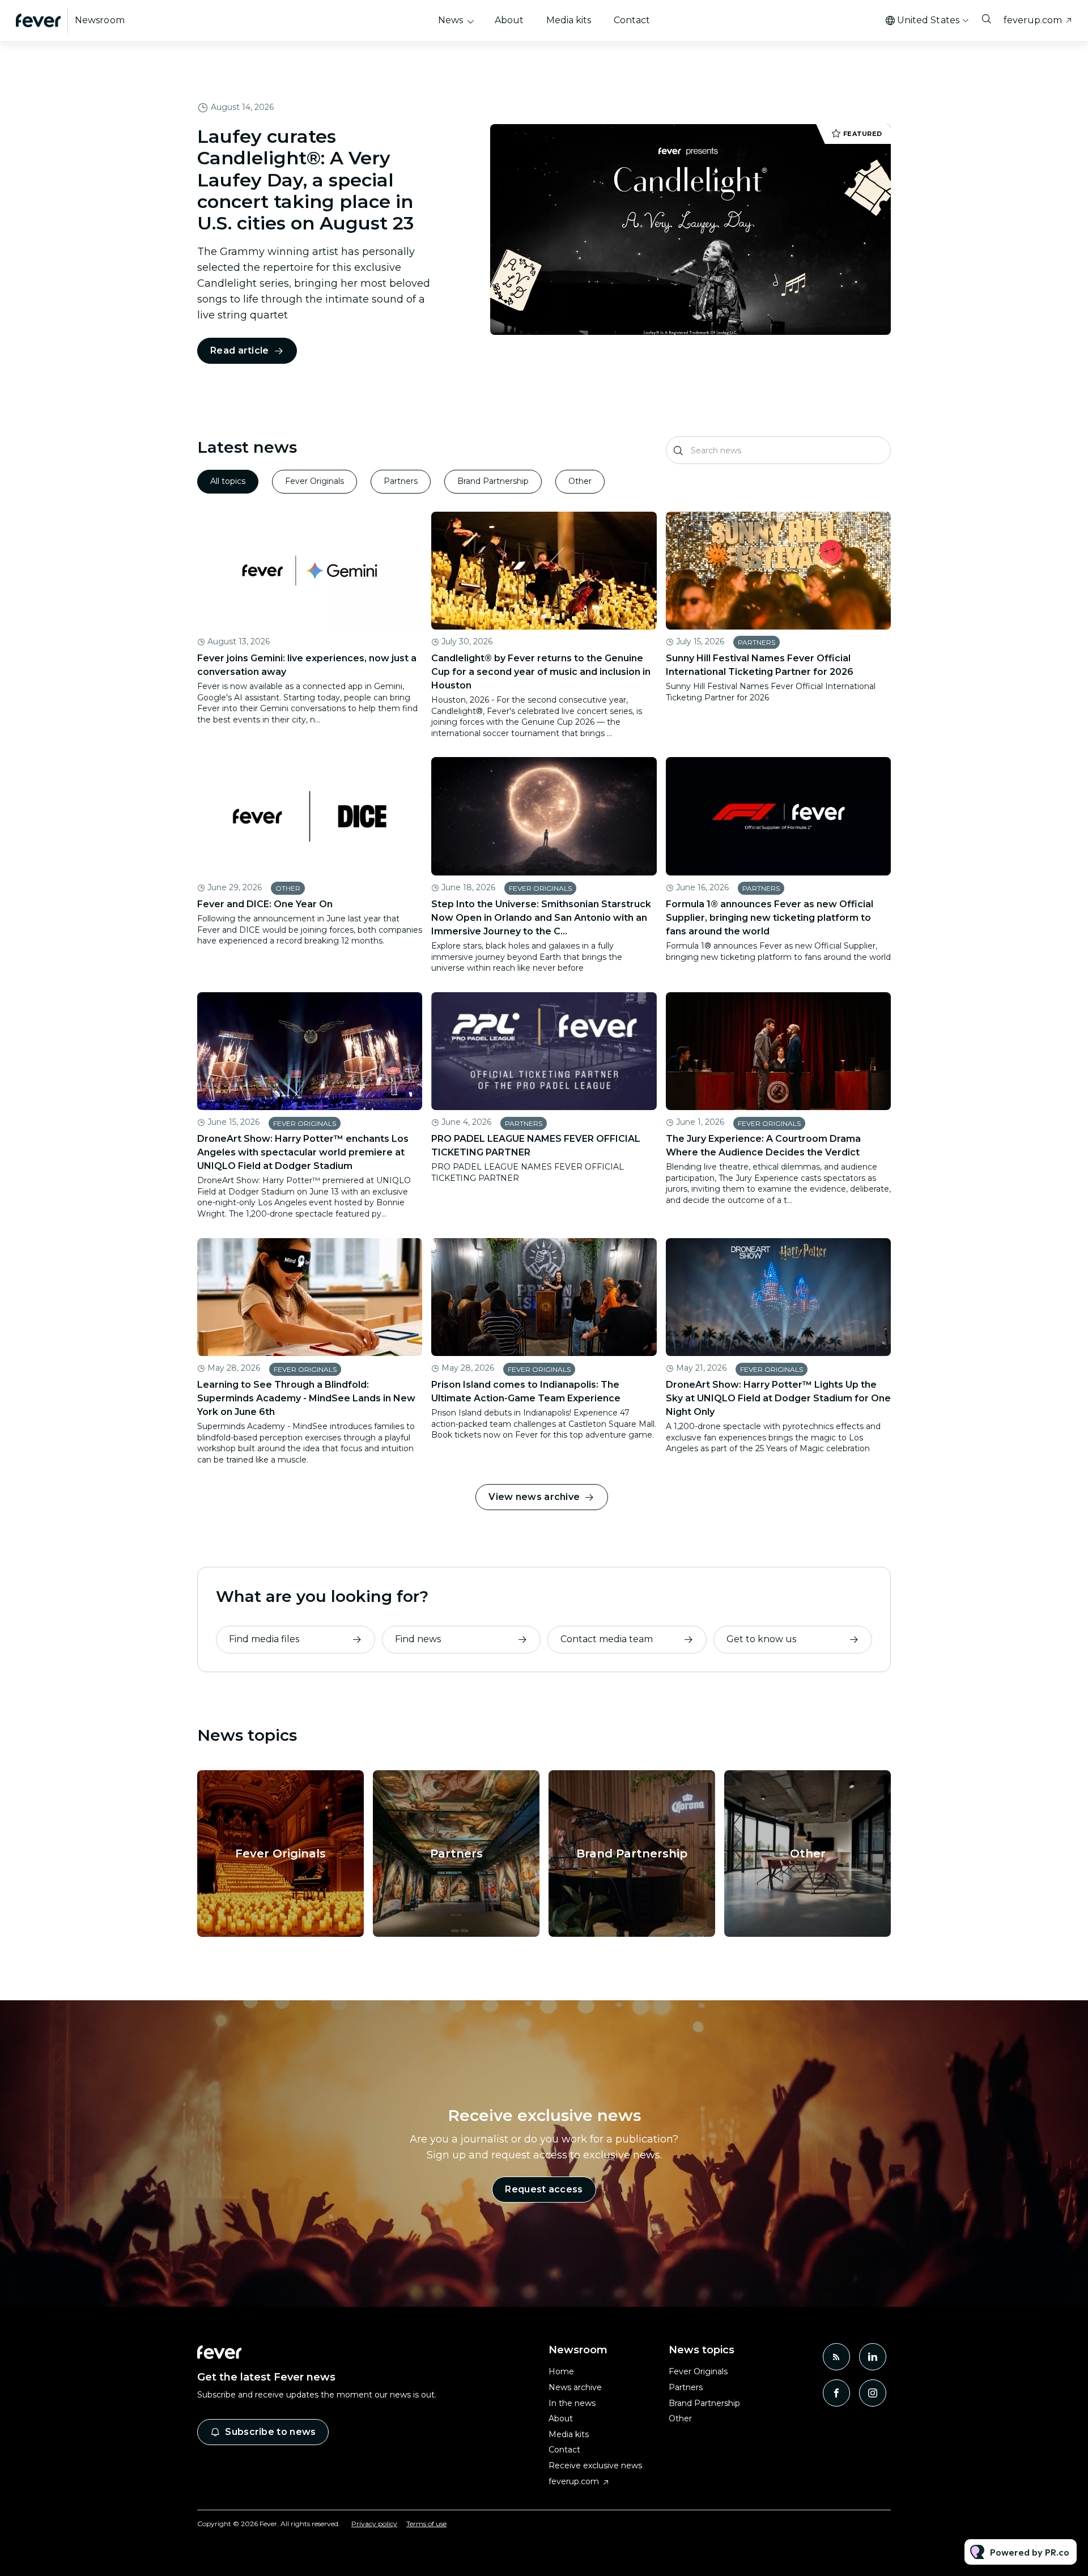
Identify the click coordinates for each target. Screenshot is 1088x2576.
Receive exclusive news (595, 2466)
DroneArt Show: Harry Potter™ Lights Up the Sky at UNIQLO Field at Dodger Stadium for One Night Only (778, 1398)
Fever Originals (540, 888)
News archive (575, 2387)
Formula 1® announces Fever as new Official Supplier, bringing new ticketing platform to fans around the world (770, 918)
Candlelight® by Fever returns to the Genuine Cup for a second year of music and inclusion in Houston (541, 672)
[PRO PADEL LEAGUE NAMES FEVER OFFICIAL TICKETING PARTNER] (544, 1051)
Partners (756, 642)
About (509, 20)
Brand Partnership (632, 1854)
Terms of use (426, 2524)
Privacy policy (374, 2524)
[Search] (679, 450)
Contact (632, 20)
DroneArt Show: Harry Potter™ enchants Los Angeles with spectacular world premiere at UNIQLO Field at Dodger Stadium (303, 1152)
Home (561, 2371)
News (450, 20)
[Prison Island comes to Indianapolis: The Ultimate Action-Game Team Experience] (544, 1297)
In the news (572, 2403)
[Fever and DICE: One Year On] (310, 816)
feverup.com (1033, 20)
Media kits (569, 20)
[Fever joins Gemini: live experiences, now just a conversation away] (310, 571)
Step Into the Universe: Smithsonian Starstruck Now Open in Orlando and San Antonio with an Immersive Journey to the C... (541, 918)
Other (288, 888)
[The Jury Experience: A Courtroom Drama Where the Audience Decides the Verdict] (778, 1051)
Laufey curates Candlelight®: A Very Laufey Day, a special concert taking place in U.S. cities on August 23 (305, 180)
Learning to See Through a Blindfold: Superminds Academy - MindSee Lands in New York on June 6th (306, 1398)
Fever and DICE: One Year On (265, 904)
